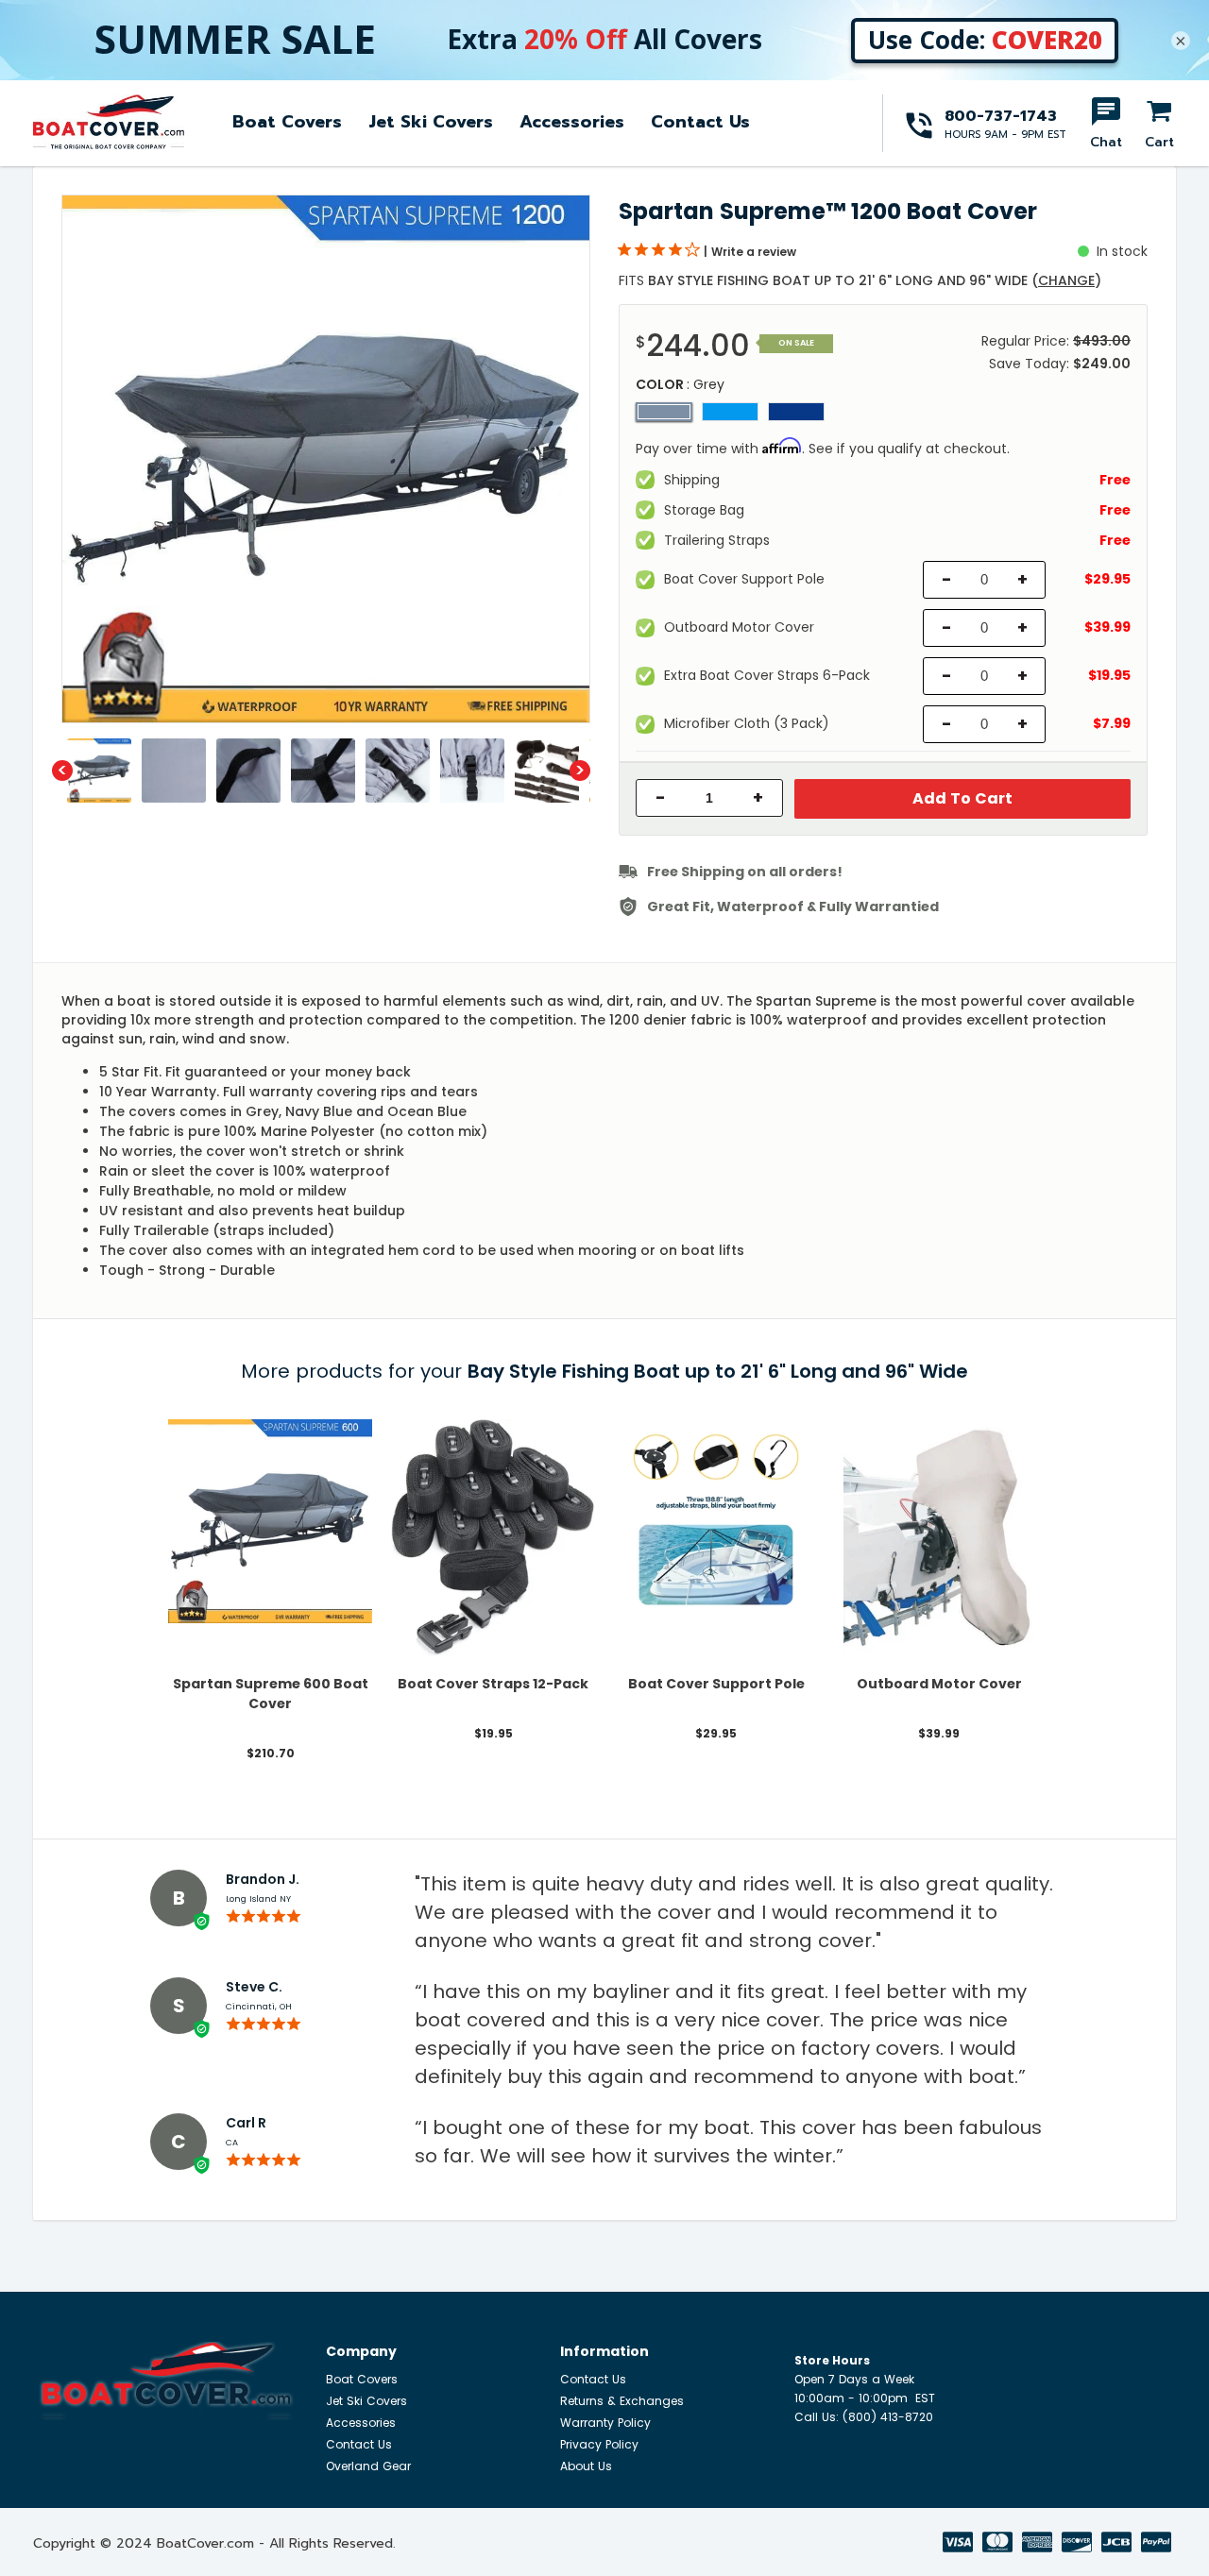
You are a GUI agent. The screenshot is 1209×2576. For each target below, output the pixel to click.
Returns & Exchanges (622, 2401)
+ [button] (758, 798)
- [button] (661, 798)
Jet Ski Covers (431, 122)
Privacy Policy (599, 2444)
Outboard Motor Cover (939, 1684)
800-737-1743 (1001, 116)
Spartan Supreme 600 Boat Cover (271, 1694)
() (1066, 280)
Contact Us (700, 122)
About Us (586, 2466)
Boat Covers (287, 122)
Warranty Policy (605, 2423)
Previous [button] (62, 771)
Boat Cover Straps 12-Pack (493, 1684)
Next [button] (580, 771)
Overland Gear (368, 2466)
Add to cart (962, 798)
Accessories (572, 122)
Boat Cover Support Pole (716, 1684)
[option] (326, 459)
